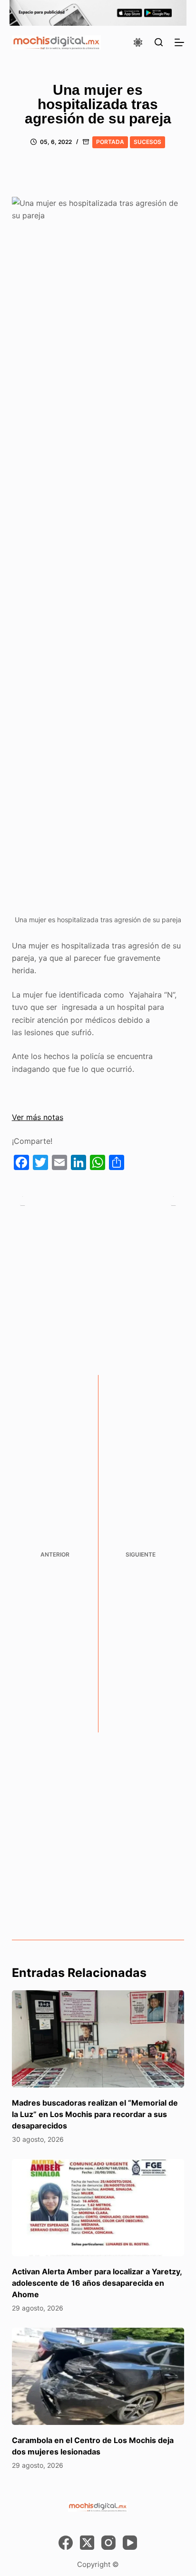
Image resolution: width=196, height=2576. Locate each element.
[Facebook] (66, 2543)
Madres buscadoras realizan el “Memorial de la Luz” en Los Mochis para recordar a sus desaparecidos (95, 2114)
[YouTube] (130, 2543)
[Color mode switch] (138, 42)
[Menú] (179, 42)
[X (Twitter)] (87, 2543)
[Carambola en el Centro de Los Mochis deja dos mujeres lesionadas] (98, 2376)
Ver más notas (38, 1117)
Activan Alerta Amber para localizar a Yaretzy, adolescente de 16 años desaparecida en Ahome (97, 2283)
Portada (110, 142)
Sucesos (147, 142)
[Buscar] (159, 42)
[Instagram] (108, 2543)
